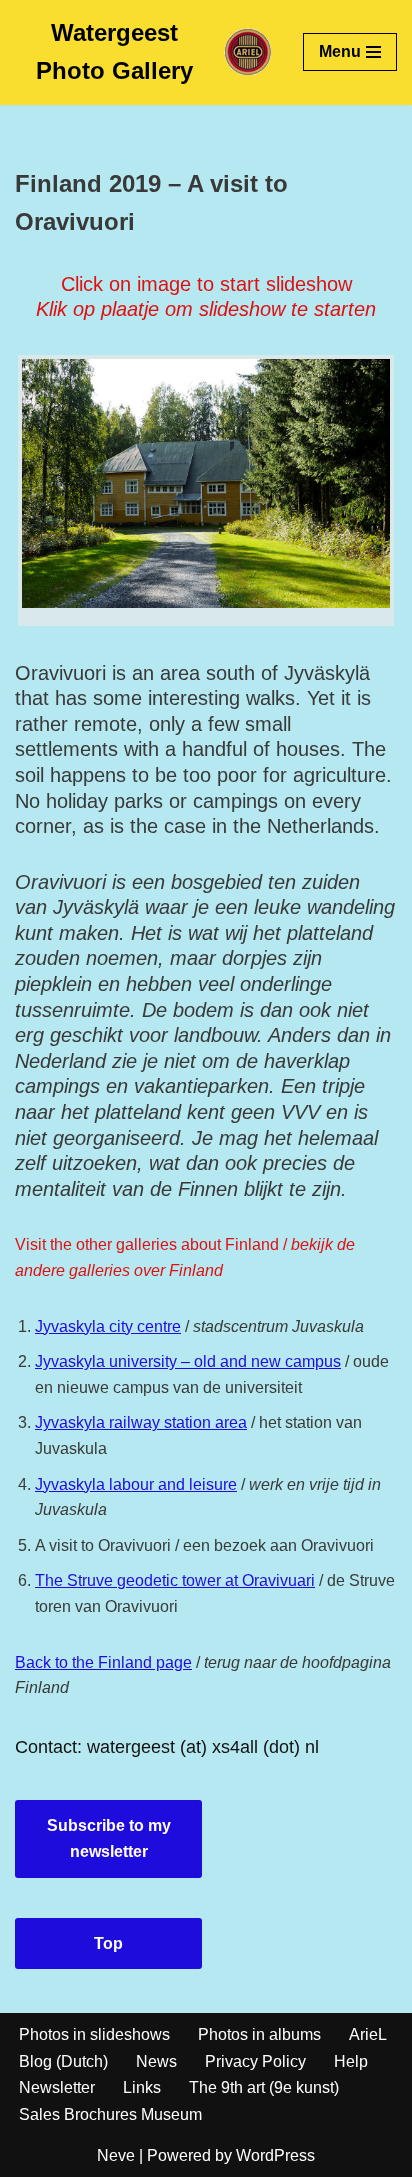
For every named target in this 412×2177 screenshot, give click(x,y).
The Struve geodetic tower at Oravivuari (175, 1580)
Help (351, 2061)
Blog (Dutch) (63, 2061)
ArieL (368, 2034)
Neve (116, 2155)
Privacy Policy (255, 2061)
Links (142, 2087)
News (156, 2061)
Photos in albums (259, 2034)
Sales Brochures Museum (110, 2114)
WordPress (275, 2155)
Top (108, 1943)
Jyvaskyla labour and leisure (136, 1484)
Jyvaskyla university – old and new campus (188, 1361)
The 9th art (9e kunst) (264, 2087)
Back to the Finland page (103, 1662)
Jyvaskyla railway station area (141, 1422)
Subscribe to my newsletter (109, 1838)
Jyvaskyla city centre (108, 1326)
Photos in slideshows (94, 2034)
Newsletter (57, 2087)
